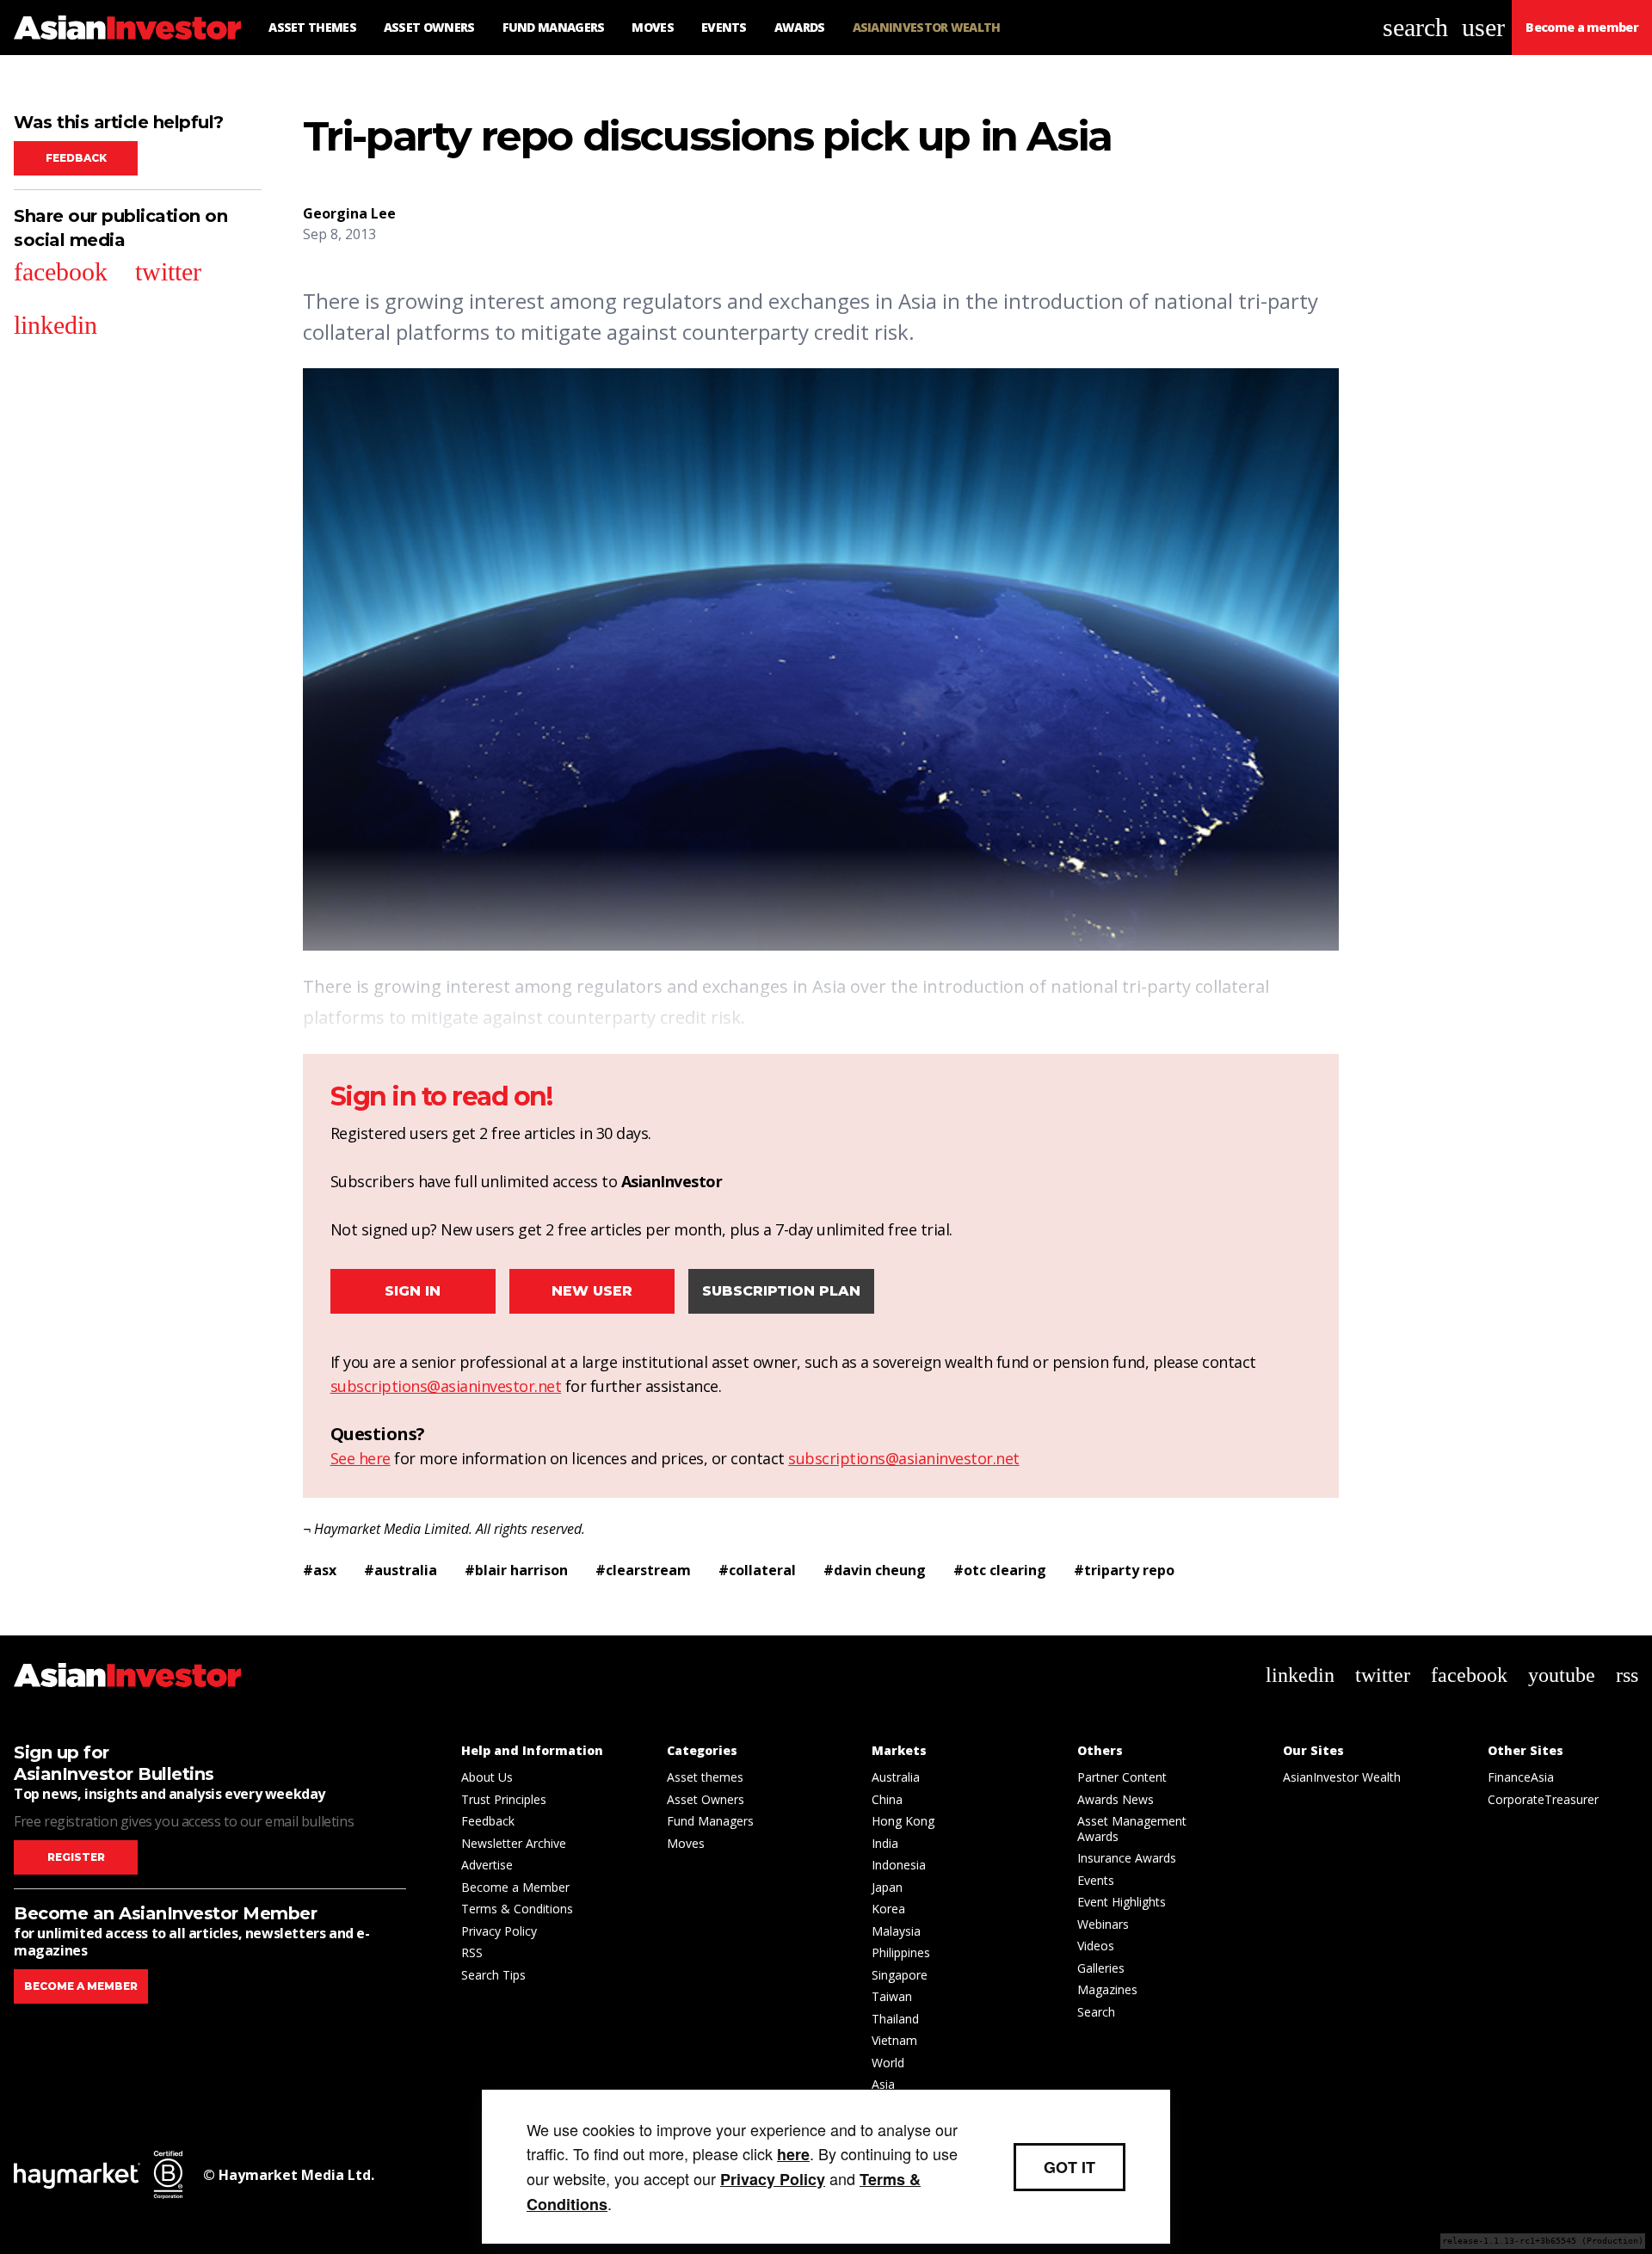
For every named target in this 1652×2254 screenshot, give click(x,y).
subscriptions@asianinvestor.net (446, 1386)
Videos (1096, 1946)
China (887, 1799)
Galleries (1101, 1968)
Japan (887, 1887)
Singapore (900, 1975)
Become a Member (515, 1887)
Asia (883, 2084)
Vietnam (894, 2040)
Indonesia (899, 1865)
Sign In (413, 1291)
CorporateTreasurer (1543, 1799)
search (1415, 27)
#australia (401, 1570)
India (885, 1843)
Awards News (1116, 1799)
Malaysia (896, 1931)
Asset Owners (706, 1799)
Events (1096, 1880)
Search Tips (493, 1975)
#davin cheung (875, 1570)
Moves (686, 1843)
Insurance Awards (1127, 1858)
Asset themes (705, 1777)
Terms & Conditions (517, 1909)
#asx (320, 1570)
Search (1096, 2012)
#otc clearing (1000, 1570)
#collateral (757, 1570)
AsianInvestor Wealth (1342, 1777)
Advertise (487, 1865)
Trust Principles (504, 1799)
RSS (472, 1952)
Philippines (901, 1952)
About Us (487, 1777)
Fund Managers (710, 1821)
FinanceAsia (1521, 1777)
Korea (888, 1909)
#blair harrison (516, 1570)
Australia (896, 1777)
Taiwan (892, 1996)
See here (361, 1458)
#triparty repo (1124, 1570)
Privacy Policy (499, 1931)
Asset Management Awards (1132, 1829)
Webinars (1103, 1924)
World (888, 2063)
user (1483, 27)
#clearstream (643, 1570)
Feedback (76, 158)
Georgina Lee (349, 213)
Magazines (1107, 1989)
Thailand (895, 2019)
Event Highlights (1122, 1902)
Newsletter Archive (514, 1843)
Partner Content (1122, 1777)
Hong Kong (903, 1821)
